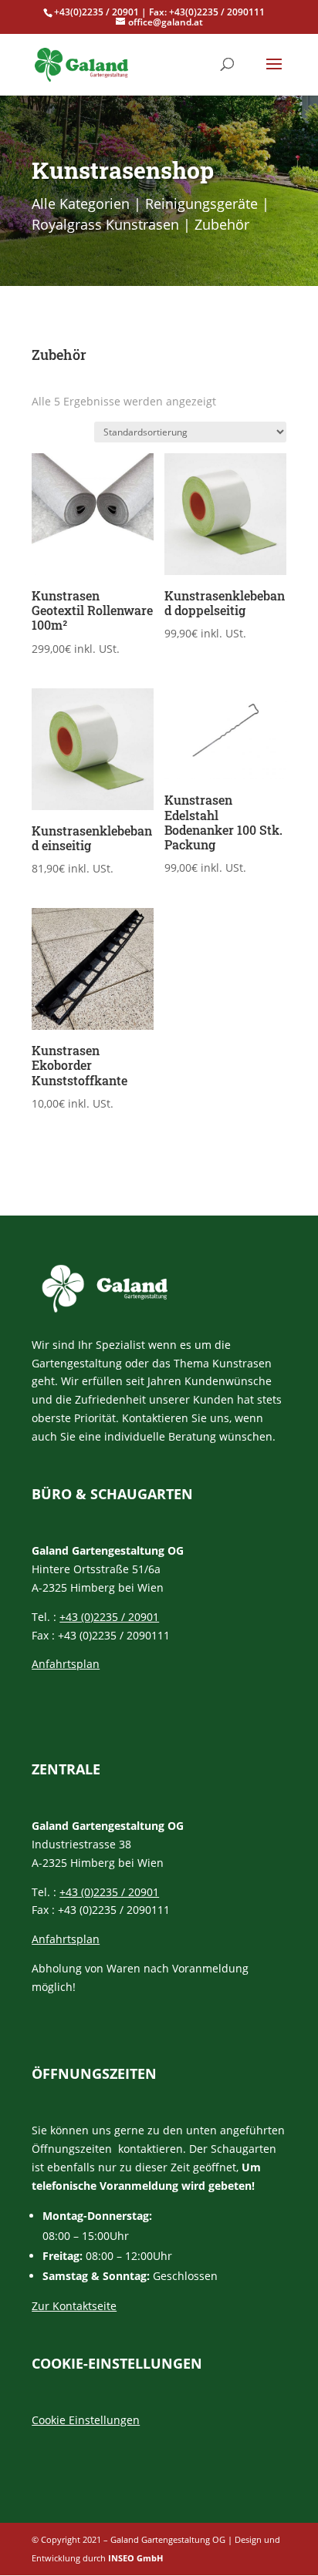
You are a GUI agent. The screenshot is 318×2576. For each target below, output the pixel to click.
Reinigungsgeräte (201, 203)
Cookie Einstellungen (86, 2420)
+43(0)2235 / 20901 (96, 12)
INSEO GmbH (135, 2558)
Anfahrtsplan (66, 1664)
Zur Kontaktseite (74, 2306)
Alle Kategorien (81, 203)
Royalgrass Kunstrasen (105, 224)
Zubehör (222, 224)
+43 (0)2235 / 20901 (109, 1617)
